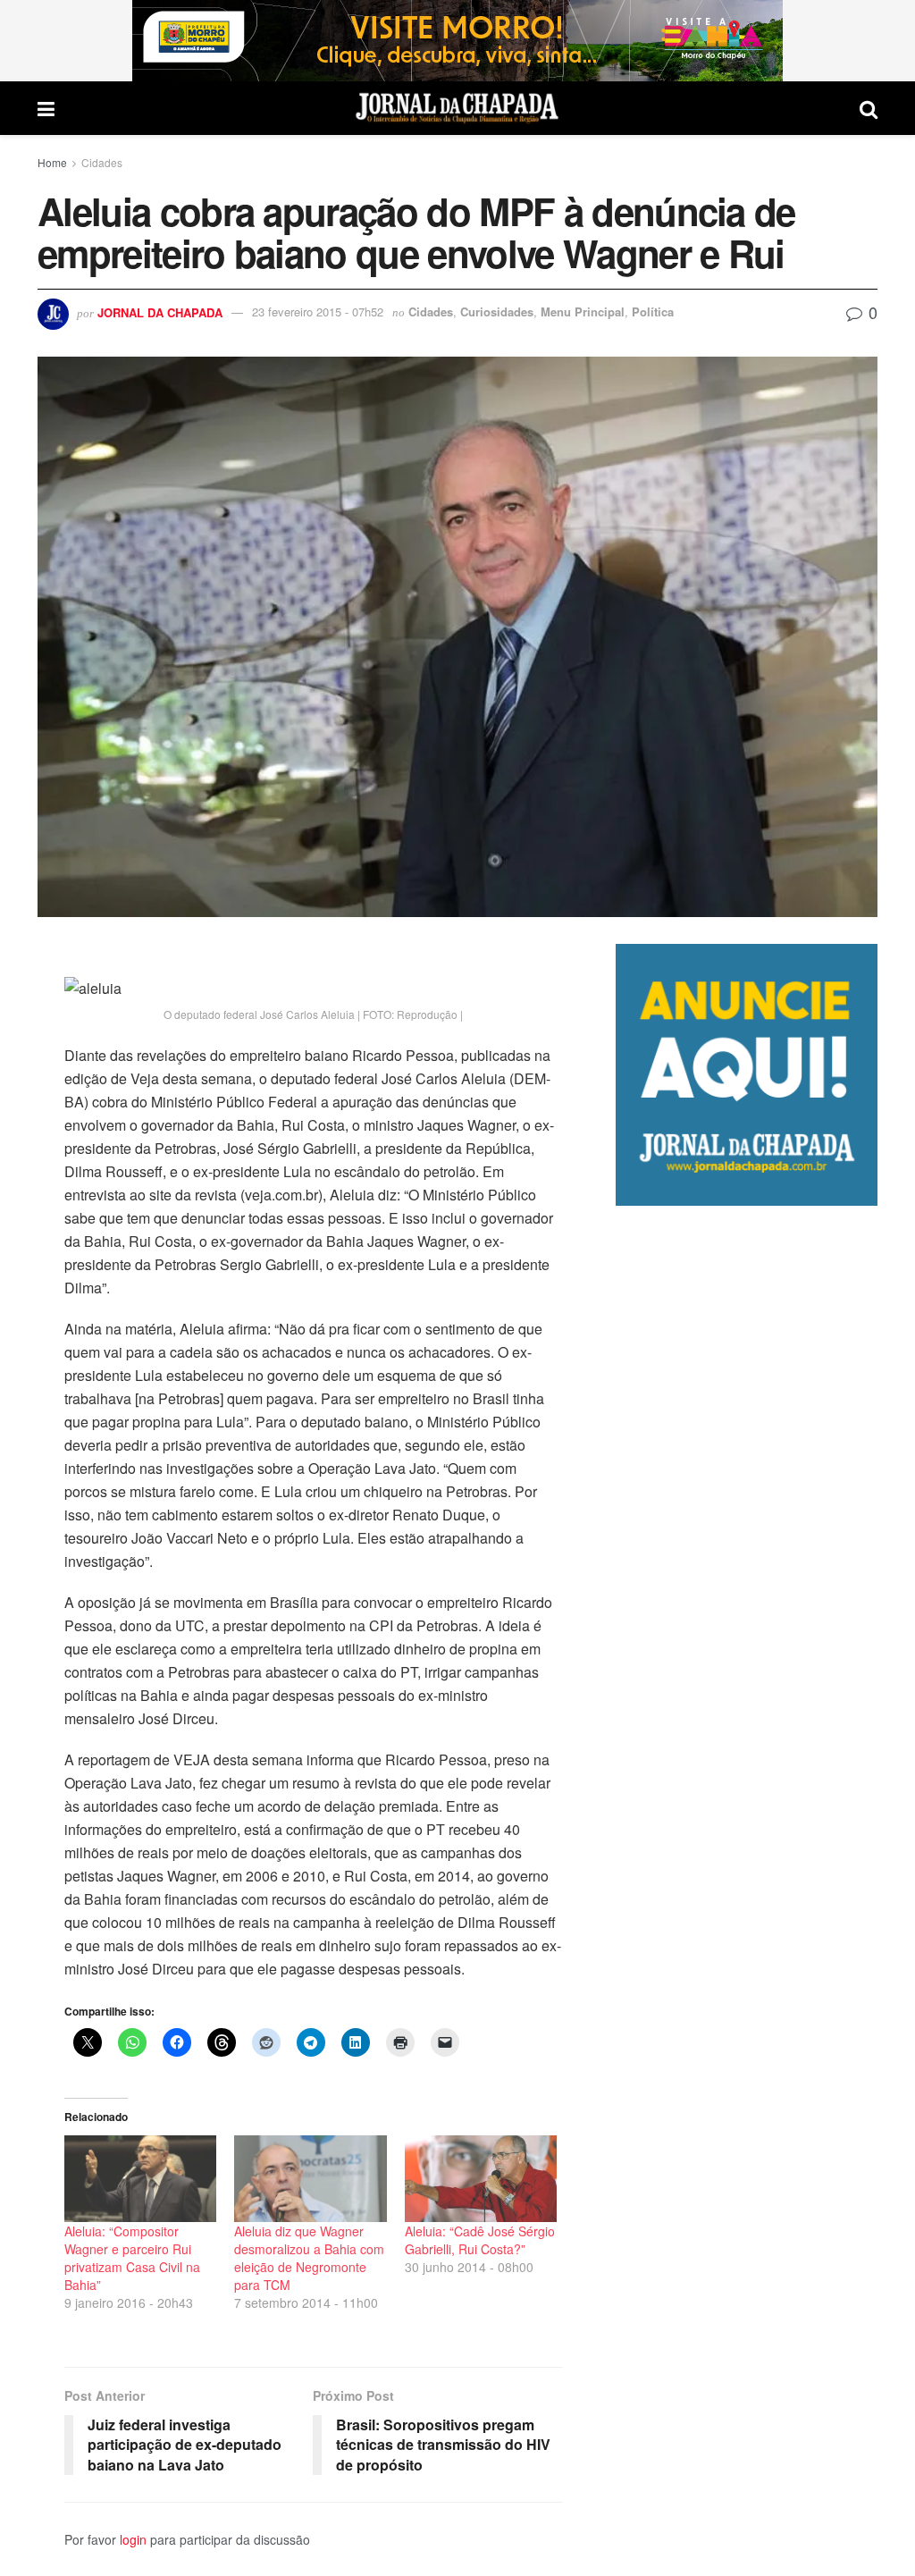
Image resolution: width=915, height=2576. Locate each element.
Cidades (102, 162)
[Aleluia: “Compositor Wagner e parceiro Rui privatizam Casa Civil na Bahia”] (140, 2179)
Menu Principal (583, 311)
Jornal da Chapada (160, 311)
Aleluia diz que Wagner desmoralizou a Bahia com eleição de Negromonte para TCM (309, 2258)
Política (653, 311)
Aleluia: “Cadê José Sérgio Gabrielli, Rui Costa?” (480, 2240)
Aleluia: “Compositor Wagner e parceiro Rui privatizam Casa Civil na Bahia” (132, 2258)
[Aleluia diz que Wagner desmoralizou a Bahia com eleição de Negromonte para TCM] (310, 2179)
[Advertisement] (747, 1883)
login (133, 2539)
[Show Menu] (46, 108)
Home (52, 162)
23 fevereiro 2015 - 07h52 (318, 311)
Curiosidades (497, 311)
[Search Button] (869, 108)
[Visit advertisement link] (457, 41)
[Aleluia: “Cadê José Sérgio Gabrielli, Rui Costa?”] (481, 2179)
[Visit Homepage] (457, 108)
